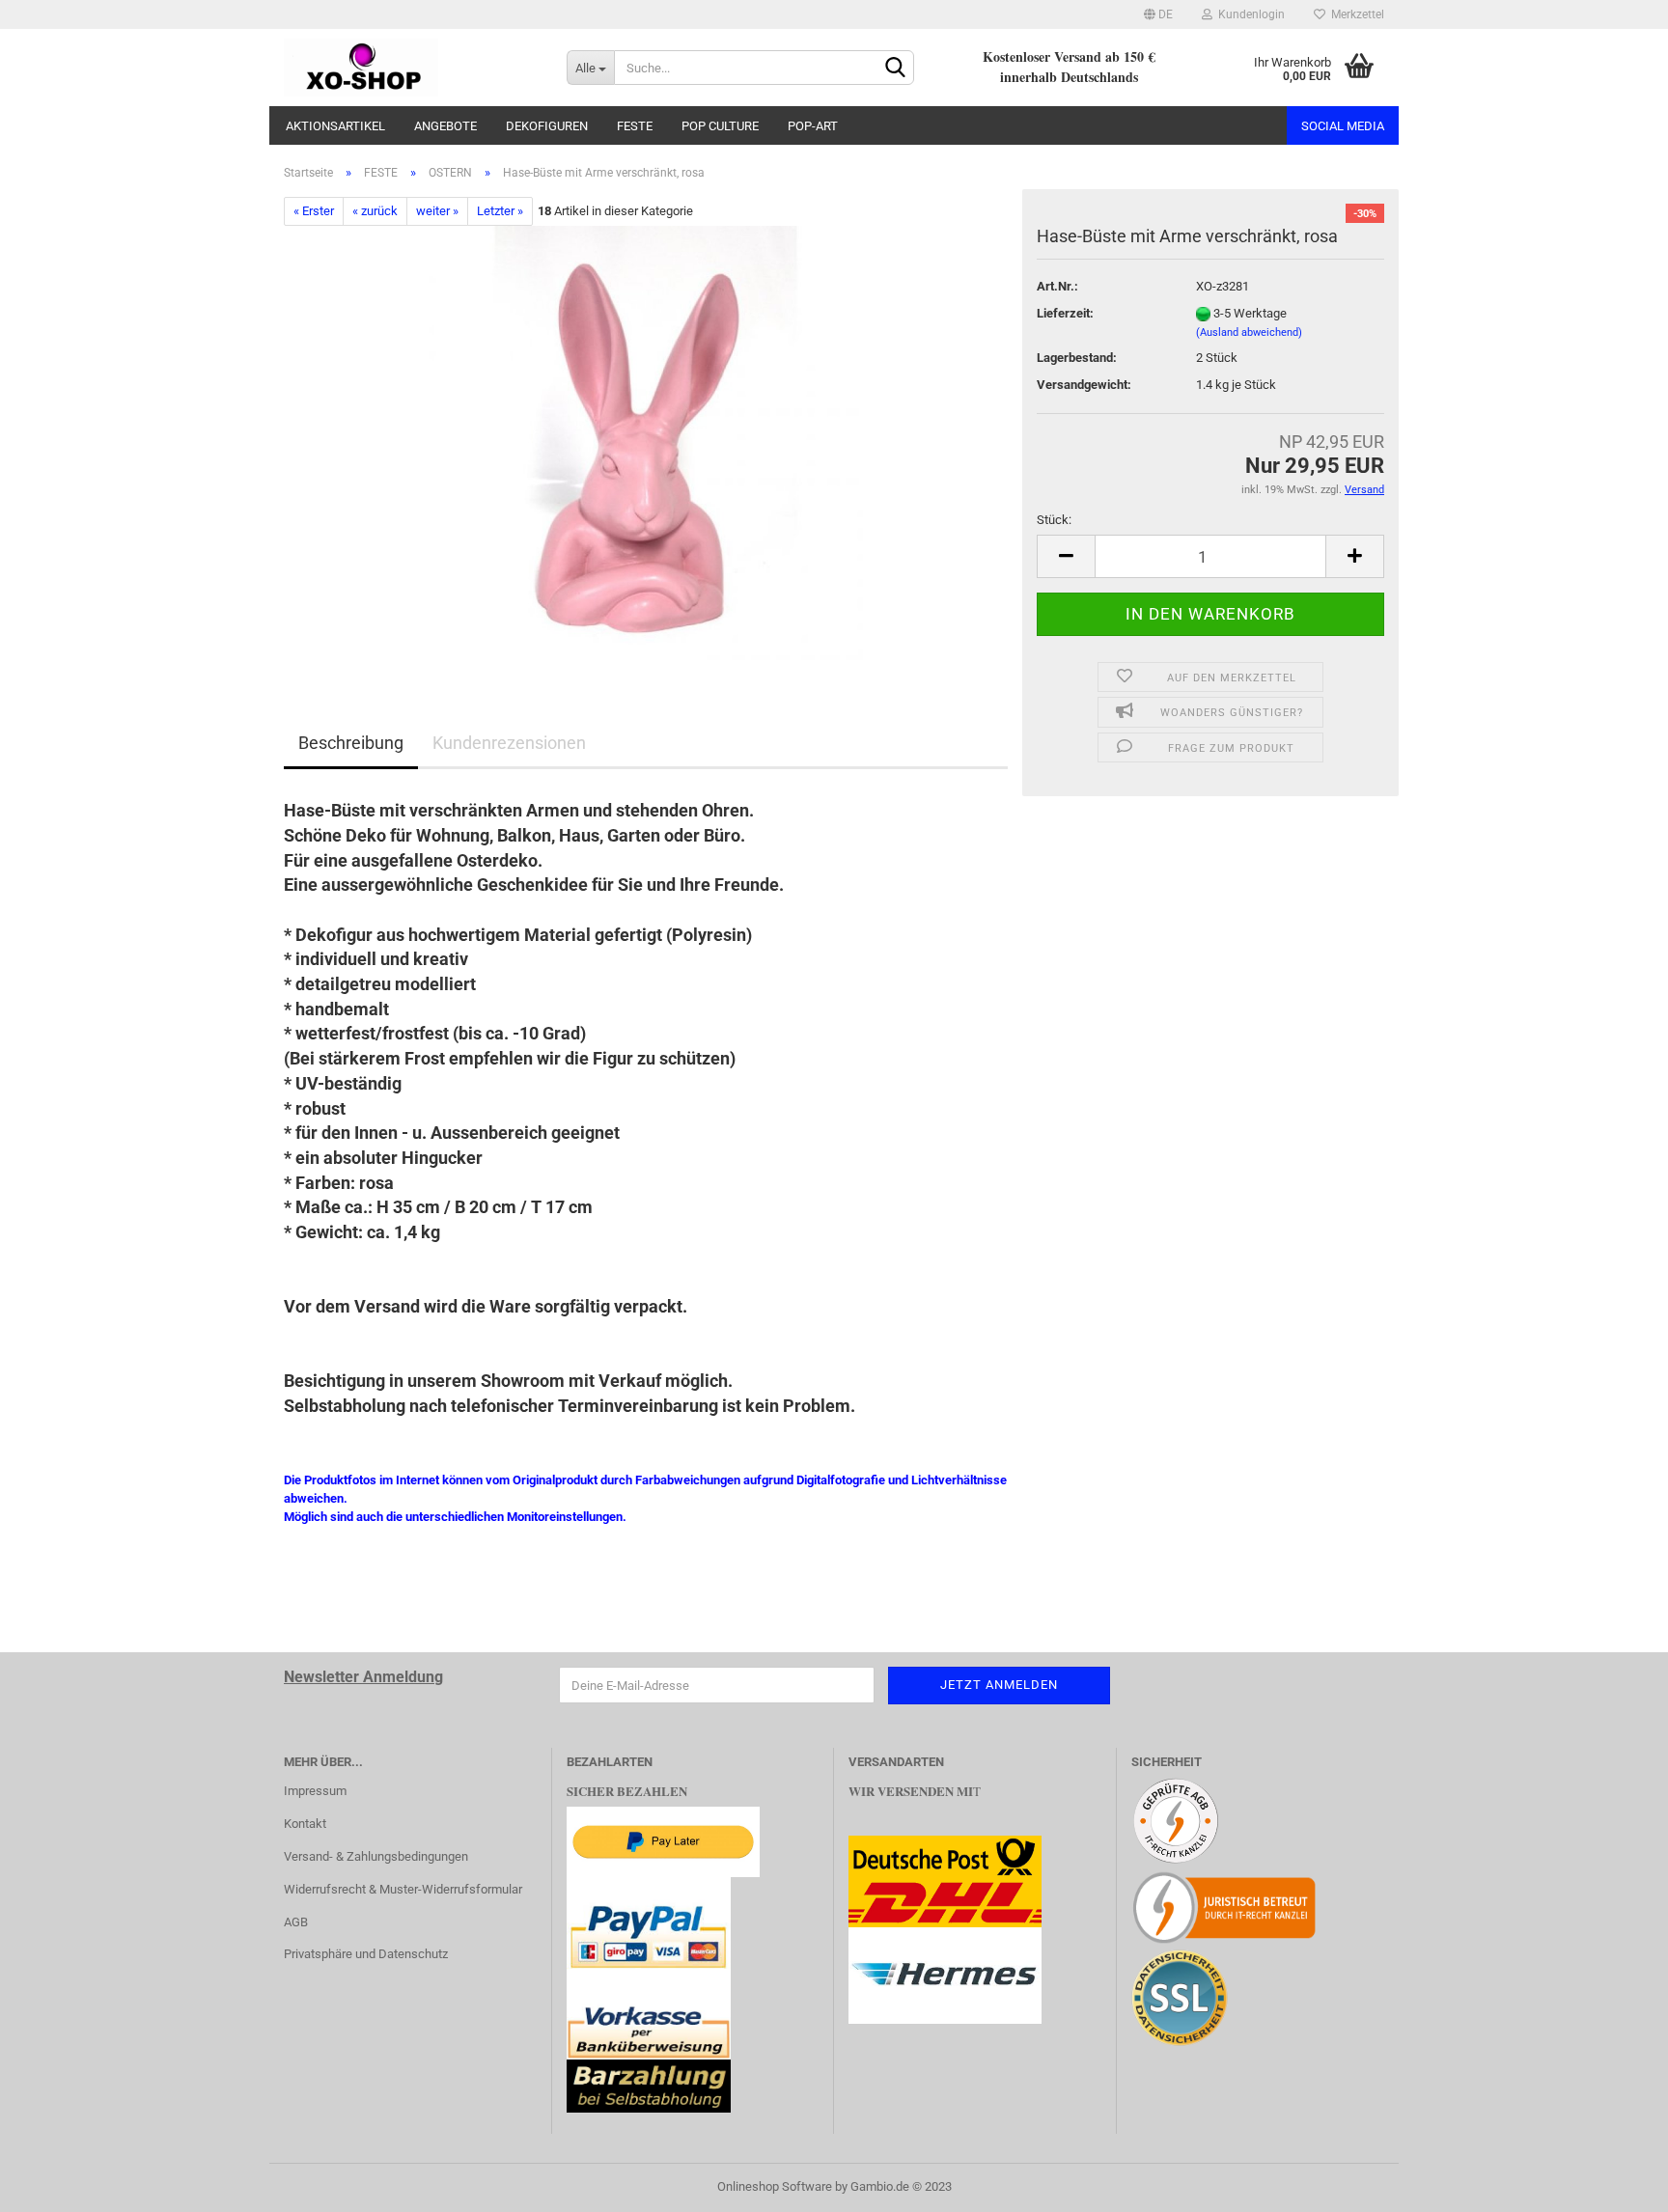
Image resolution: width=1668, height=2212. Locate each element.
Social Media (1343, 126)
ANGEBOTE (445, 126)
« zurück (375, 211)
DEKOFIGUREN (547, 126)
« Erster (314, 211)
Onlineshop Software (775, 2186)
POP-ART (813, 126)
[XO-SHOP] (411, 68)
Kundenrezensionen (509, 743)
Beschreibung (351, 743)
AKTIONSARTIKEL (335, 126)
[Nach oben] (1615, 2183)
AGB (296, 1922)
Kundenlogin (1249, 14)
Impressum (315, 1791)
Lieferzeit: (1065, 313)
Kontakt (305, 1824)
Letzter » (500, 211)
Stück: (1054, 520)
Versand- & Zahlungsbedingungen (376, 1856)
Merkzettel (1355, 14)
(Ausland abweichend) (1249, 332)
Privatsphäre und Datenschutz (366, 1954)
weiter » (437, 211)
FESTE (635, 126)
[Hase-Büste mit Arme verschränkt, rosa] (646, 442)
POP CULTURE (720, 126)
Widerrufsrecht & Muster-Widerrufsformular (403, 1889)
